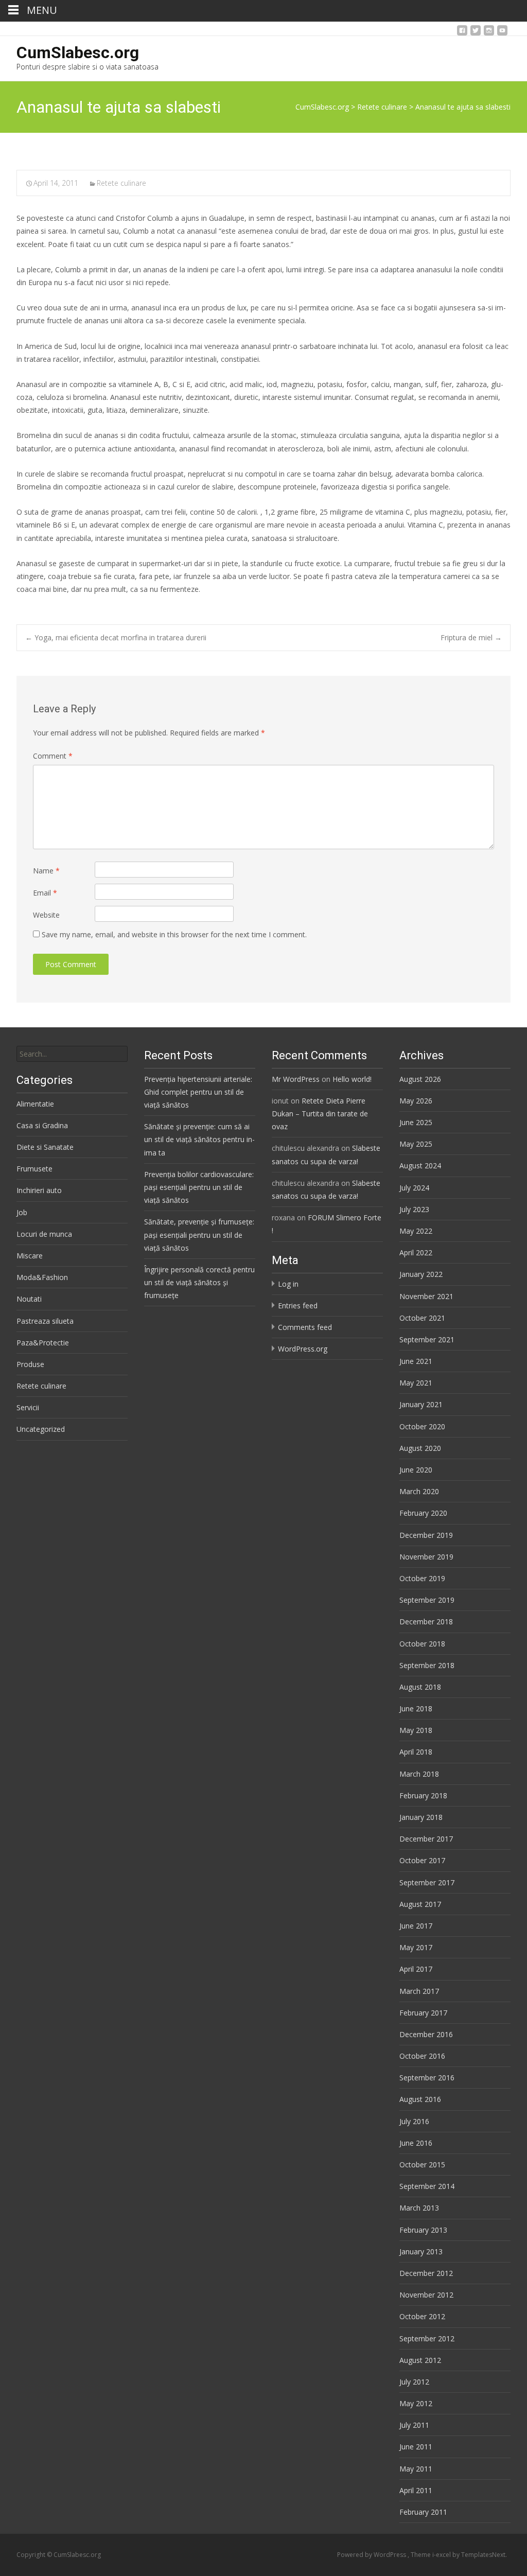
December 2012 (426, 2273)
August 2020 (420, 1448)
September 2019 (427, 1600)
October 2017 (422, 1860)
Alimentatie (35, 1104)
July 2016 (414, 2121)
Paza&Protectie (43, 1343)
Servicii (28, 1407)
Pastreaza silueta (45, 1321)
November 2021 (426, 1296)
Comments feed (305, 1327)
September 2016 (427, 2078)
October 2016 (422, 2056)
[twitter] (476, 33)
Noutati (29, 1299)
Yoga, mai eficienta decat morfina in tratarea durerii (116, 637)
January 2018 (421, 1817)
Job (22, 1212)
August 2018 (420, 1687)
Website (46, 915)
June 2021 (416, 1361)
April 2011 (416, 2490)
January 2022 (421, 1274)
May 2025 (416, 1144)
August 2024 (420, 1166)
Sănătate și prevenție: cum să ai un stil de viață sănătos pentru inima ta (199, 1139)
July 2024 (414, 1188)
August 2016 (420, 2099)
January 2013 (421, 2251)
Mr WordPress (296, 1079)
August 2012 (420, 2360)
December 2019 (426, 1535)
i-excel (442, 2555)
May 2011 (416, 2469)
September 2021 (427, 1339)
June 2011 (416, 2447)
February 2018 (423, 1795)
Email (45, 893)
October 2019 (422, 1578)
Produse (30, 1364)
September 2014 (427, 2186)
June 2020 (416, 1470)
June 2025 (416, 1122)
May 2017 (416, 1947)
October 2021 (422, 1318)
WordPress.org (303, 1349)
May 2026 (416, 1101)
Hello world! (352, 1079)
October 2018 (422, 1644)
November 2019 (426, 1557)
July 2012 (414, 2382)
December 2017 (426, 1839)
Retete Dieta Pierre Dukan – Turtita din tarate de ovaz (320, 1114)
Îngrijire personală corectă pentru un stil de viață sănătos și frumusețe (199, 1282)
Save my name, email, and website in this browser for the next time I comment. (174, 934)
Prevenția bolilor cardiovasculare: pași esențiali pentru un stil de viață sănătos (199, 1187)
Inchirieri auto (39, 1190)
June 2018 (416, 1708)
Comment (53, 756)
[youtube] (502, 33)
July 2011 (414, 2425)
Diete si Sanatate (45, 1147)
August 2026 (420, 1079)
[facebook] (462, 33)
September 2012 (427, 2338)
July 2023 (414, 1209)
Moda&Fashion (42, 1277)
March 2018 (419, 1774)
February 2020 (423, 1513)
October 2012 (422, 2316)
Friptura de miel (471, 637)
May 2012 (416, 2403)
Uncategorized (41, 1429)
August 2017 (420, 1904)
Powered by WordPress (372, 2555)
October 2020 (422, 1426)
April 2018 (416, 1752)
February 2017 (423, 2013)
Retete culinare (121, 183)
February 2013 (423, 2230)
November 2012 (426, 2295)
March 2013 (419, 2208)
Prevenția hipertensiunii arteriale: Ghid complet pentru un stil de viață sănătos (198, 1092)
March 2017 (419, 1991)
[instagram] (489, 33)
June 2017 (416, 1926)
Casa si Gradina (42, 1125)
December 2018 (426, 1622)
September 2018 (427, 1665)
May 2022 (416, 1231)
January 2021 (421, 1404)
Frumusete (34, 1169)
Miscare (30, 1256)
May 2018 (416, 1730)
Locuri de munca (44, 1234)
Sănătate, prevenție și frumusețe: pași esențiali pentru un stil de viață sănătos (199, 1234)
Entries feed (298, 1305)
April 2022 (416, 1252)
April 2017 (416, 1969)
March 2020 (419, 1491)
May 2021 (416, 1383)
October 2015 (422, 2165)
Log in (288, 1284)
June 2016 (416, 2143)
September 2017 (427, 1882)
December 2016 (426, 2034)
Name (46, 871)
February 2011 (423, 2512)
